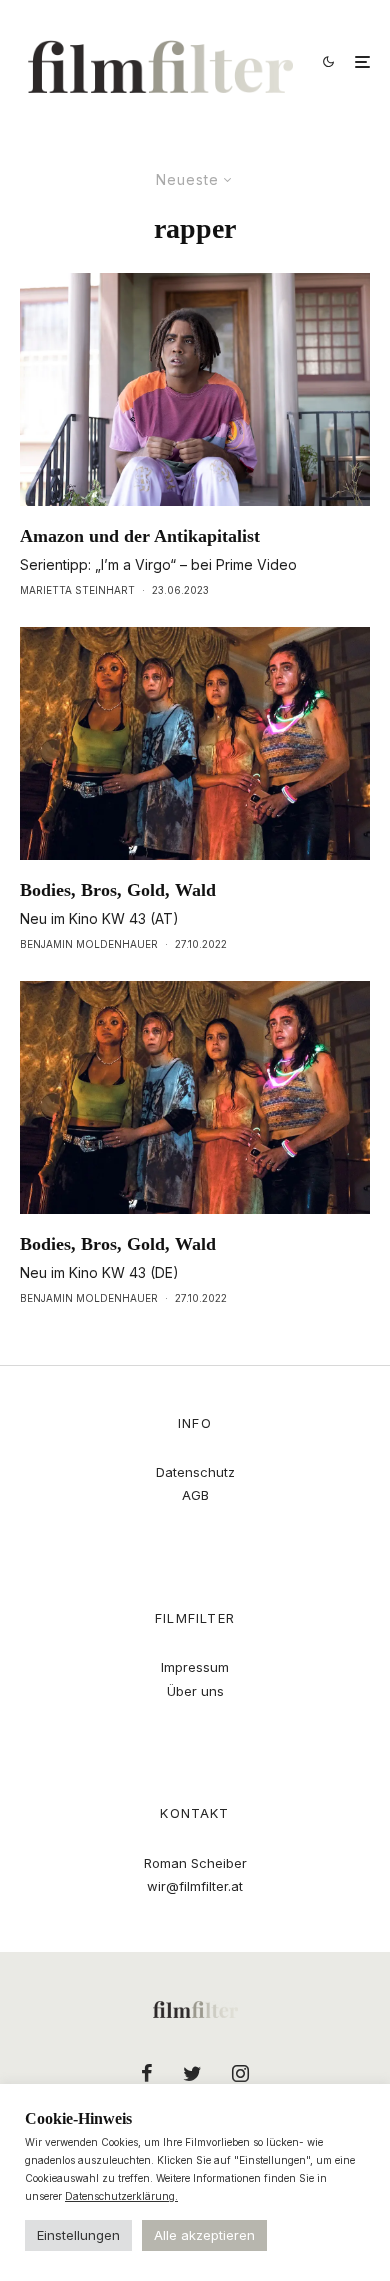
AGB (195, 1495)
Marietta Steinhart (77, 590)
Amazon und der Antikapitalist (140, 536)
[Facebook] (147, 2073)
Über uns (195, 1691)
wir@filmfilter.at (195, 1886)
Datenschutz (195, 1472)
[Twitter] (192, 2073)
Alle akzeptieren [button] (204, 2235)
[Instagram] (240, 2073)
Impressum (195, 1667)
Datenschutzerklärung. (121, 2196)
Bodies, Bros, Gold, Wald (118, 890)
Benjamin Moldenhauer (89, 944)
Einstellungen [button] (78, 2235)
